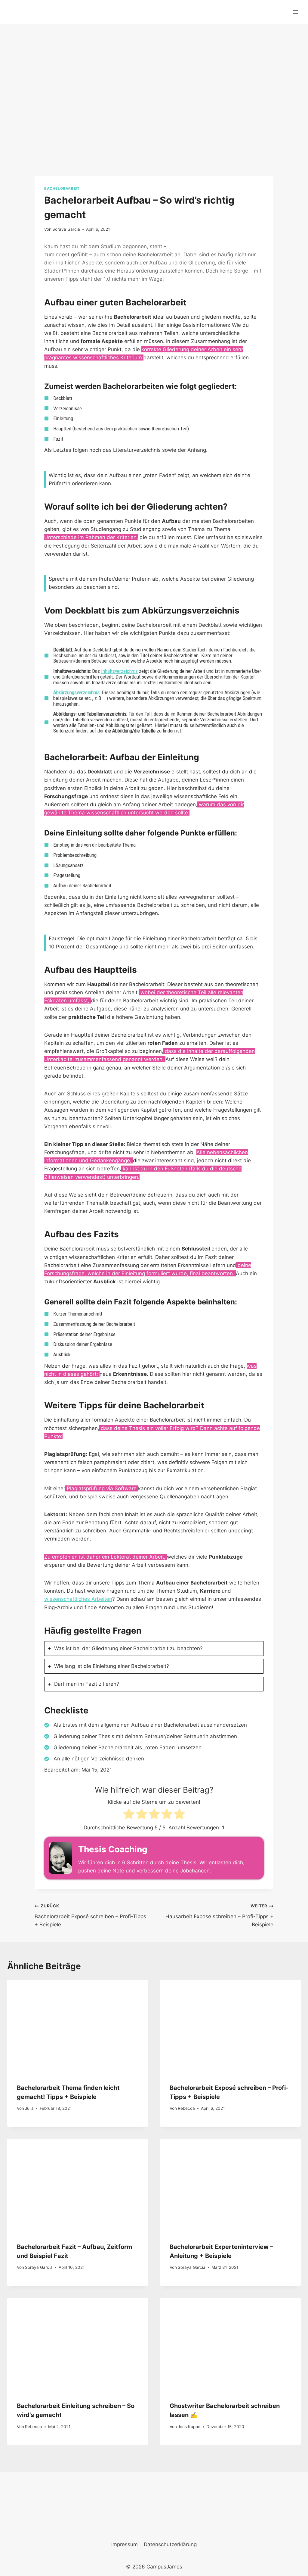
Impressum (125, 2544)
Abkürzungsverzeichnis (76, 692)
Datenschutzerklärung (170, 2544)
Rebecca (186, 2108)
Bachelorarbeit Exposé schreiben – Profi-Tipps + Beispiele (90, 1916)
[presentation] (78, 2027)
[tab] (154, 1649)
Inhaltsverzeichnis (119, 671)
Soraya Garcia (66, 229)
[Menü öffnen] (295, 12)
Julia (29, 2108)
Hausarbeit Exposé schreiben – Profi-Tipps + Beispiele (219, 1916)
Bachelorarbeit (62, 188)
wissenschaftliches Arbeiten (78, 1599)
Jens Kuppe (189, 2427)
